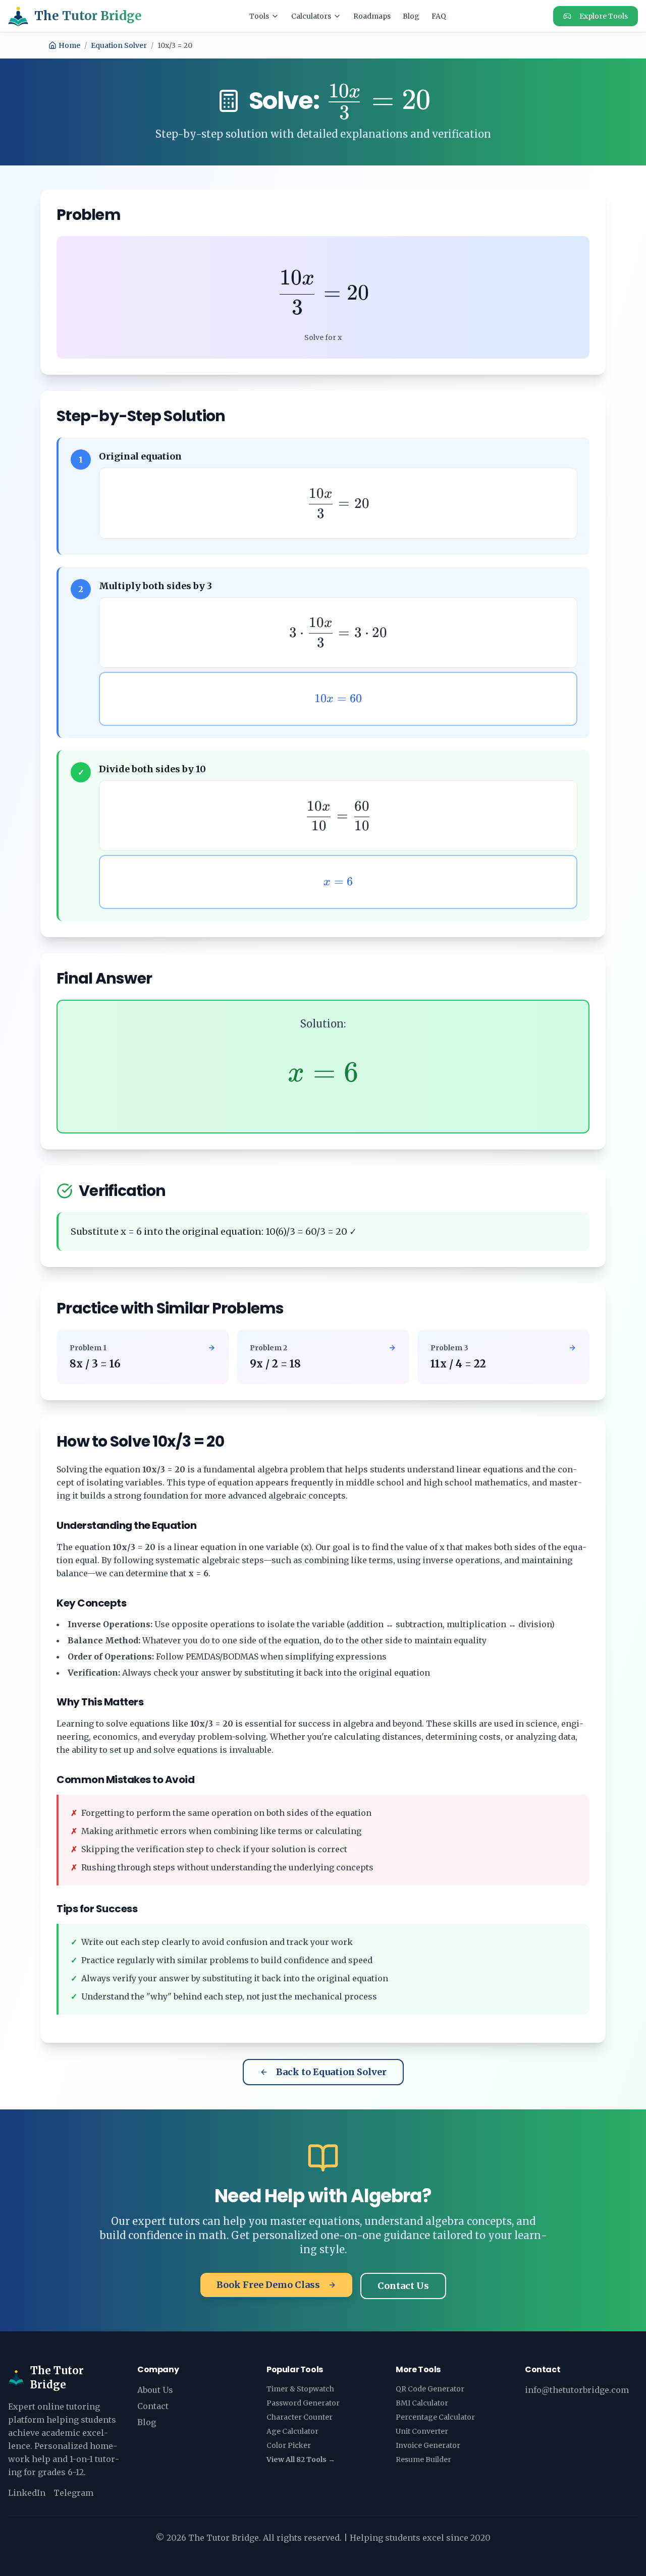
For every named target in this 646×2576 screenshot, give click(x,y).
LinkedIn (27, 2493)
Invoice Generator (428, 2445)
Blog (411, 16)
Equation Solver (119, 45)
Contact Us (403, 2286)
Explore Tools (604, 16)
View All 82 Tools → (301, 2459)
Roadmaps (372, 16)
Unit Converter (422, 2431)
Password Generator (303, 2403)
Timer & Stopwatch (300, 2389)
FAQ (439, 16)
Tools (259, 16)
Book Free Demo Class (268, 2285)
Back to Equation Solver (331, 2072)
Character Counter (300, 2417)
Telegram (73, 2493)
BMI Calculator (422, 2403)
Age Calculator (292, 2431)
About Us (155, 2390)
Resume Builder (423, 2459)
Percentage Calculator (435, 2417)
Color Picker (289, 2445)
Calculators (311, 16)
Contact (153, 2406)
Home (69, 45)
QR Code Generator (430, 2389)
